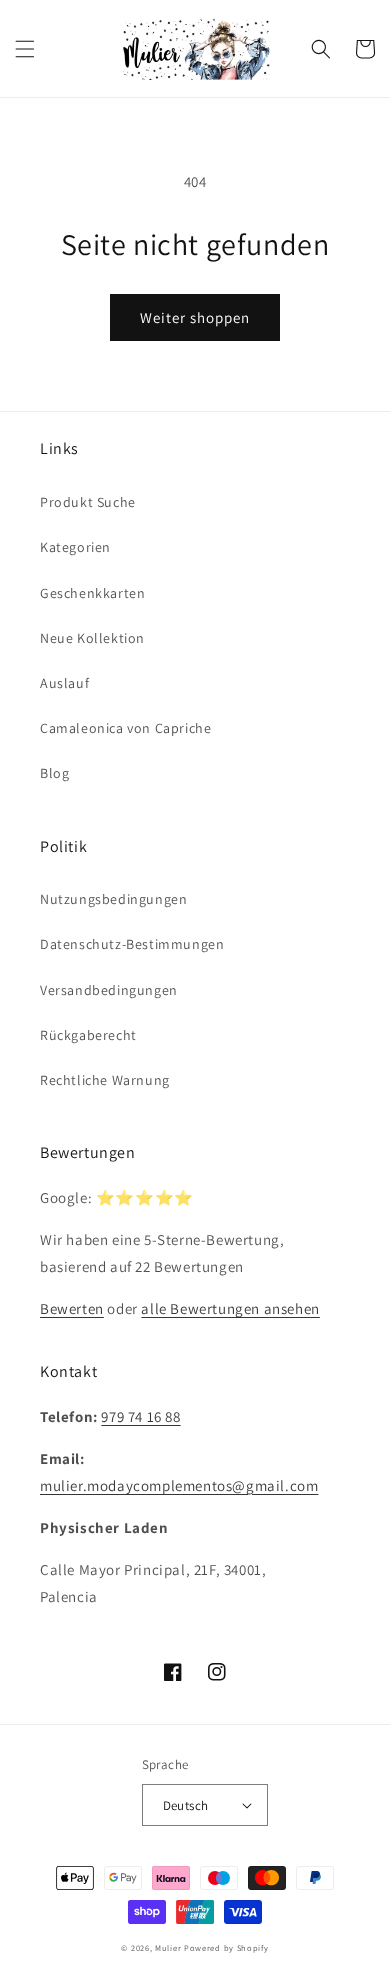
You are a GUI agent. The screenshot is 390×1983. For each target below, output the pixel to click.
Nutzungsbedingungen (113, 899)
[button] (25, 49)
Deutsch (186, 1805)
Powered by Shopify (226, 1947)
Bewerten (72, 1308)
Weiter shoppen (195, 317)
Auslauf (64, 683)
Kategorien (75, 547)
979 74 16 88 (140, 1416)
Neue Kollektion (92, 638)
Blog (54, 773)
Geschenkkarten (92, 593)
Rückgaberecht (88, 1035)
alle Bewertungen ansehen (230, 1308)
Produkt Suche (88, 502)
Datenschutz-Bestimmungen (132, 944)
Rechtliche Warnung (105, 1080)
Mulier (168, 1947)
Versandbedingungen (109, 990)
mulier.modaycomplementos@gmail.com (179, 1485)
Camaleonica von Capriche (125, 728)
